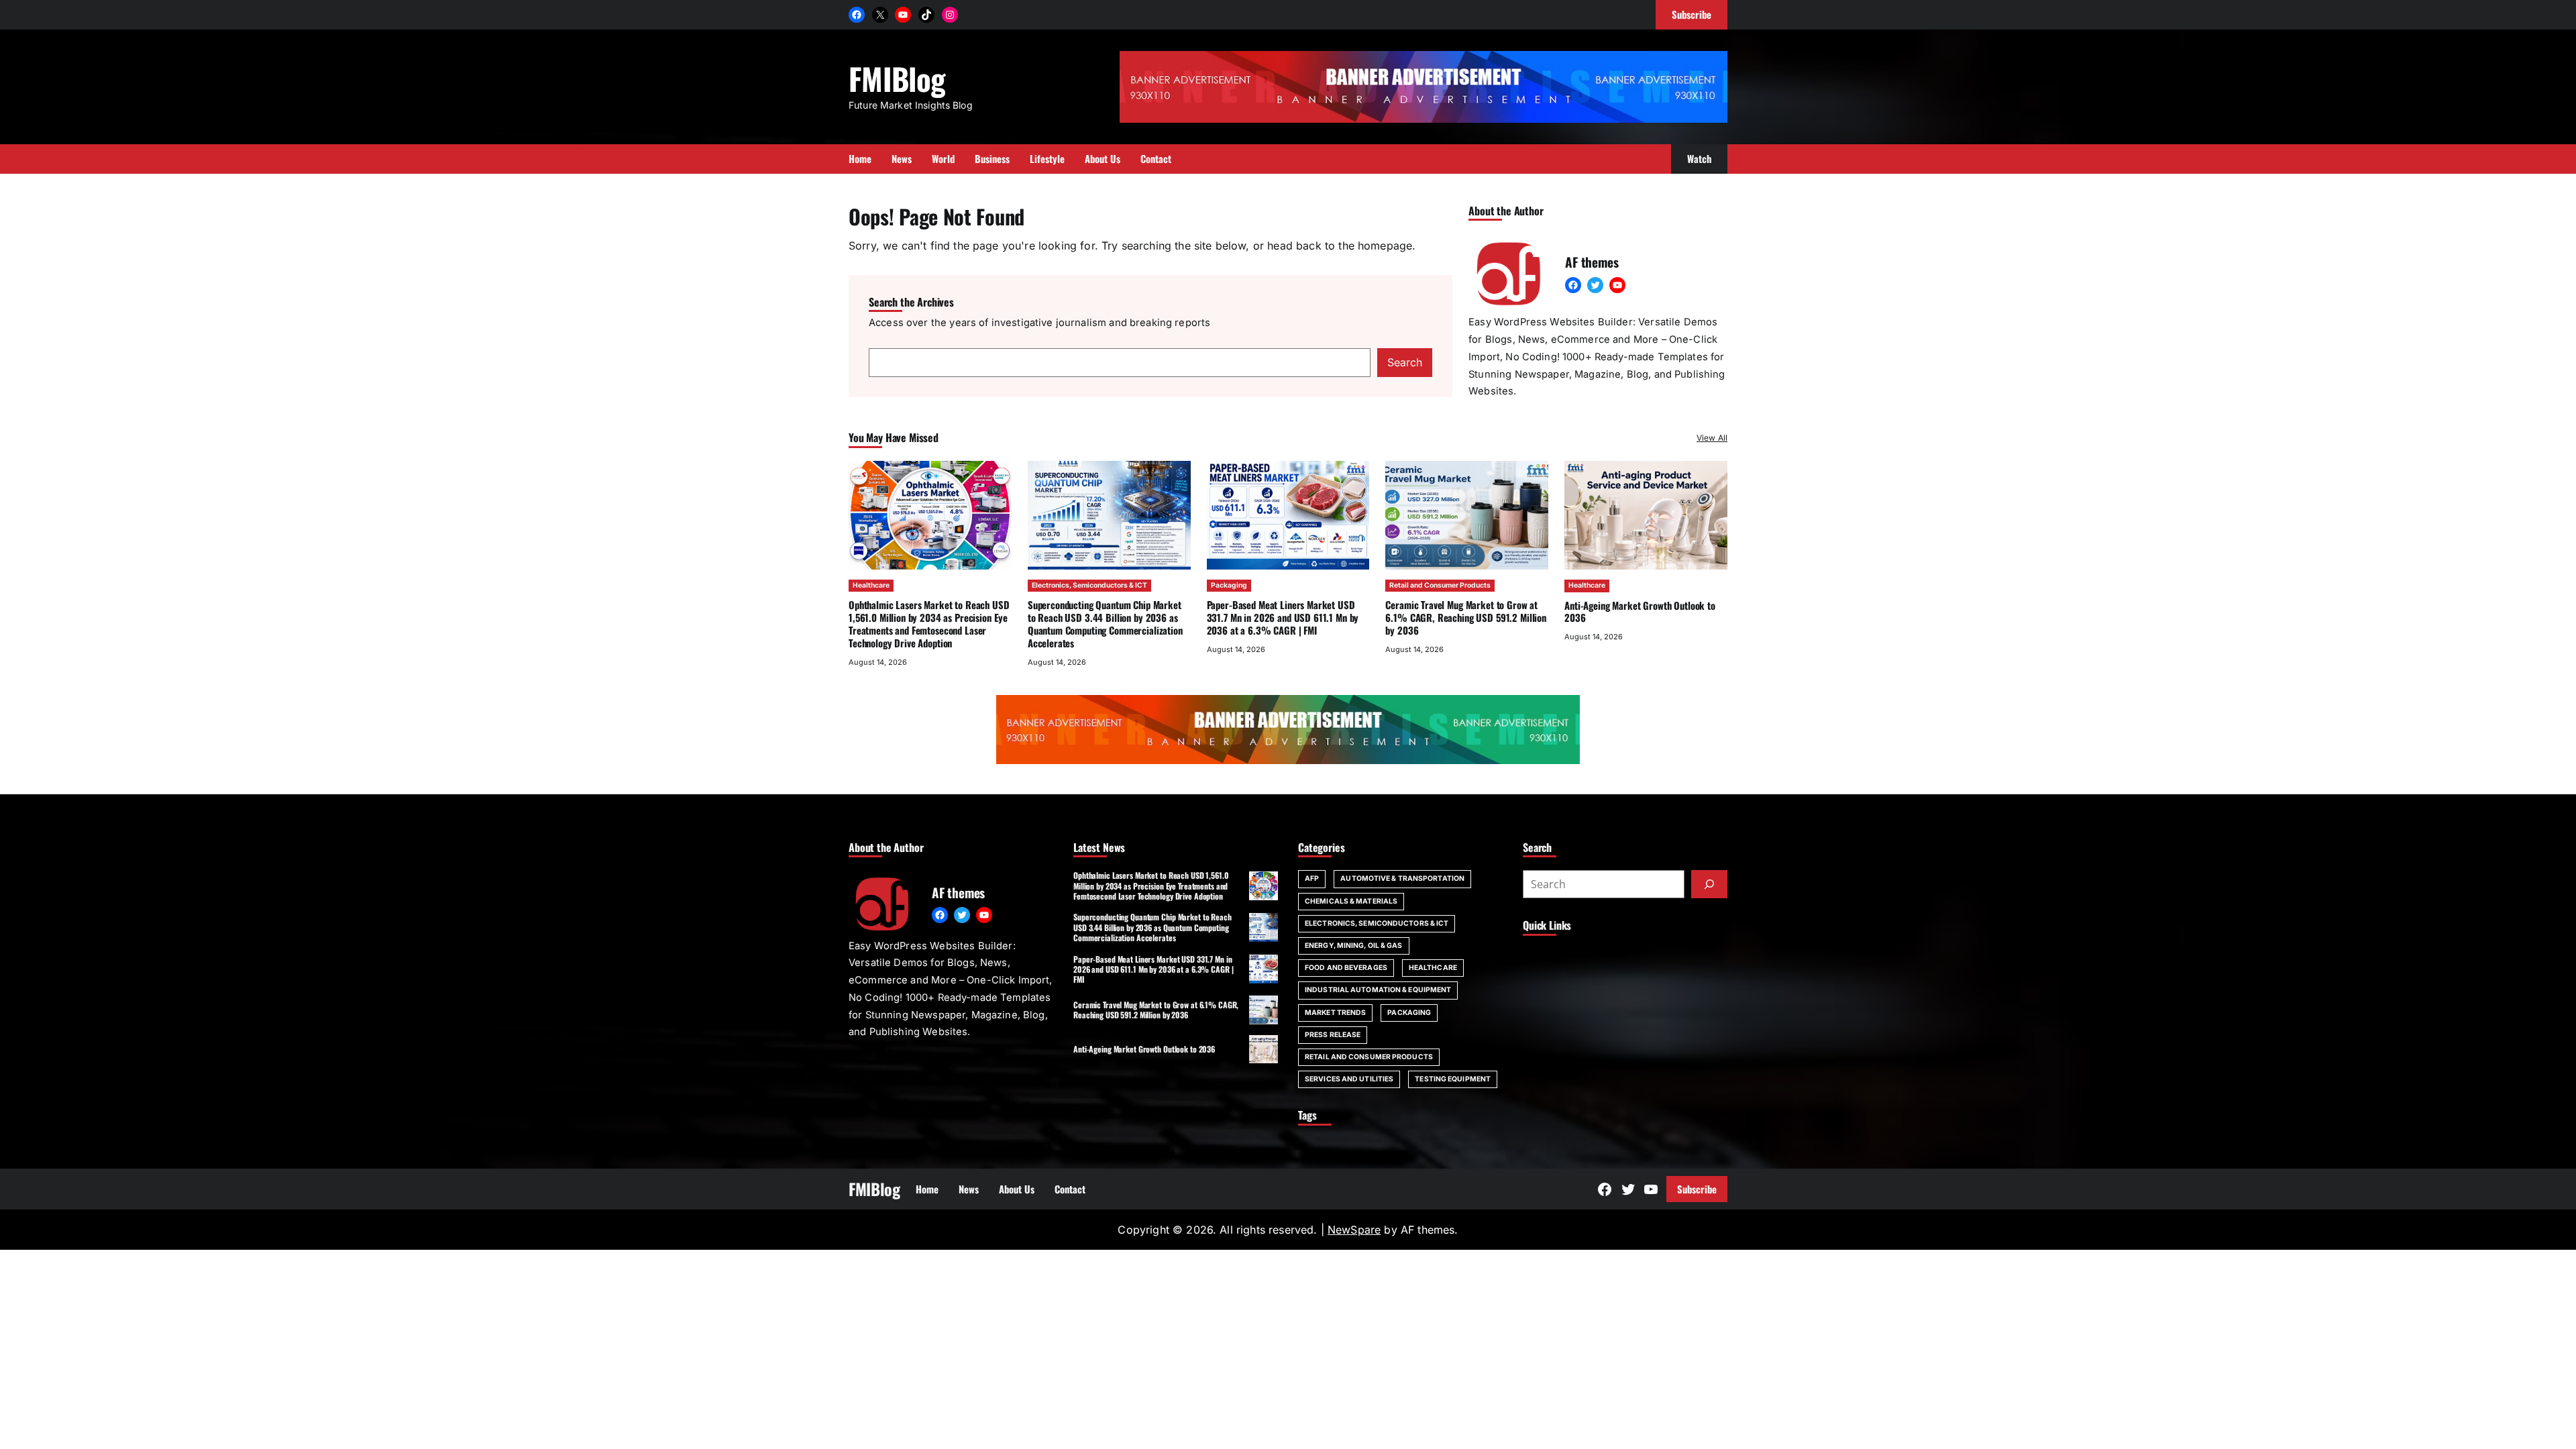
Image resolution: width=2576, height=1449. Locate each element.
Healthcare (871, 585)
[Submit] (1709, 884)
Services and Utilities (1349, 1079)
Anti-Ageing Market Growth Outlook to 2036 (1640, 611)
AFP (1312, 878)
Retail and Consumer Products (1440, 585)
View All (1712, 438)
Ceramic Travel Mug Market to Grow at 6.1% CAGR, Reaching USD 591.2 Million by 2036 (1466, 617)
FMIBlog (897, 78)
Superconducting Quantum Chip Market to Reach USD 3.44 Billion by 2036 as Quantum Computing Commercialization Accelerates (1105, 623)
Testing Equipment (1453, 1079)
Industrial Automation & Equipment (1378, 990)
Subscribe (1697, 1189)
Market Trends (1335, 1013)
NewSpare (1354, 1230)
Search (1405, 362)
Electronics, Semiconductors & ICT (1089, 585)
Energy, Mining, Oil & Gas (1354, 946)
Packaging (1229, 585)
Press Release (1333, 1035)
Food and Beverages (1346, 968)
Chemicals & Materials (1351, 901)
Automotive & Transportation (1402, 878)
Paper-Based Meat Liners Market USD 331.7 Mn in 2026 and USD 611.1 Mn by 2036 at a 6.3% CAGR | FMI (1283, 617)
